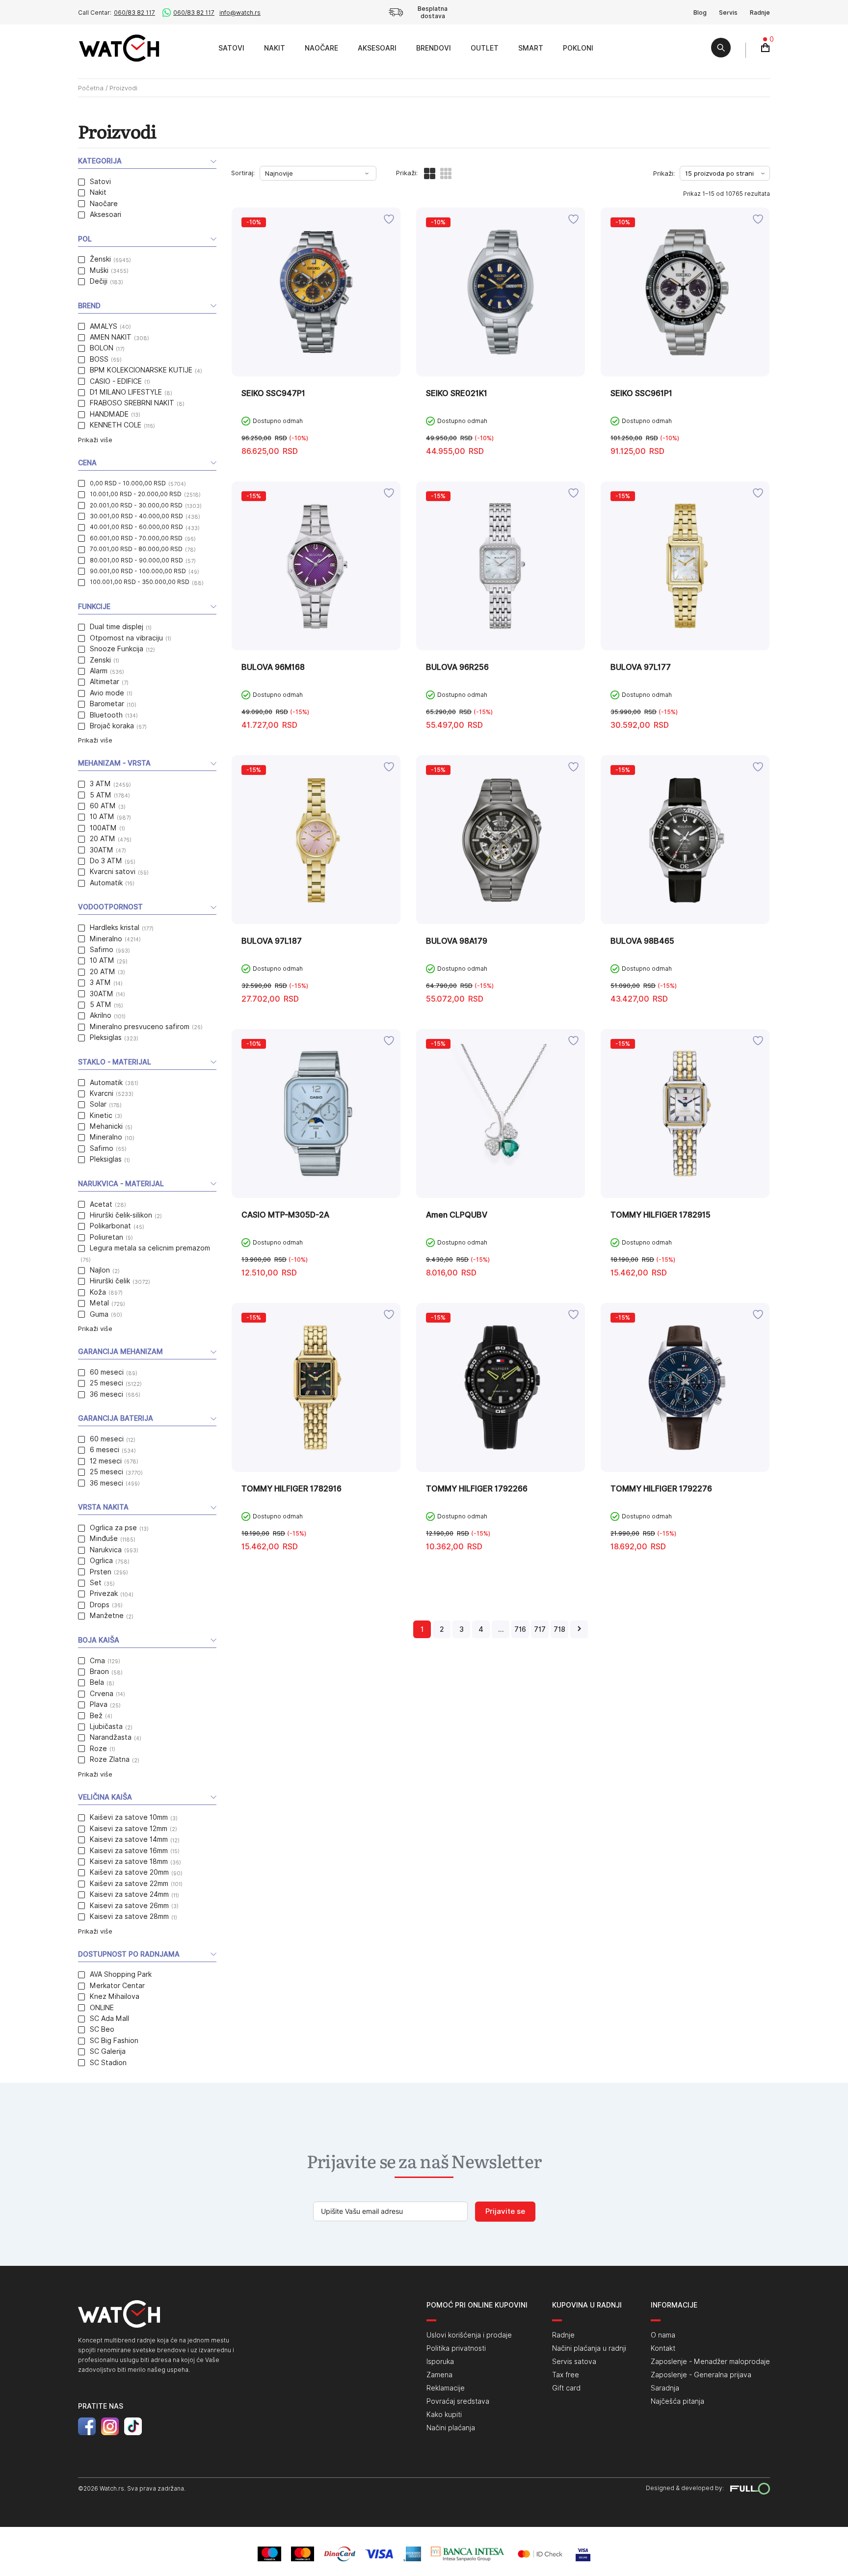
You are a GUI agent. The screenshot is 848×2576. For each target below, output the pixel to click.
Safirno (102, 950)
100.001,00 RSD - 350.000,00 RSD (140, 582)
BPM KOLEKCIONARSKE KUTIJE (141, 370)
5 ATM (101, 795)
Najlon (100, 1270)
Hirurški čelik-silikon (121, 1215)
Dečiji (99, 281)
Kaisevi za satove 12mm (129, 1829)
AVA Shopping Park (121, 1974)
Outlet (485, 48)
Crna (97, 1661)
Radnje (760, 13)
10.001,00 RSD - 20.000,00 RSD (136, 494)
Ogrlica (101, 1561)
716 (520, 1629)
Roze (98, 1749)
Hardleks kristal (115, 928)
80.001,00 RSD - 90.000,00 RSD (136, 560)
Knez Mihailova (115, 1996)
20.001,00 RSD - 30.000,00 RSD (136, 505)
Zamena (439, 2375)
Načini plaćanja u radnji (589, 2348)
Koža (98, 1292)
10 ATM (102, 817)
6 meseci (105, 1450)
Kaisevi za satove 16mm (129, 1851)
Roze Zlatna (110, 1759)
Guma (99, 1314)
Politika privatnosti (456, 2348)
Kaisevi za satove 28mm (129, 1916)
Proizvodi (198, 48)
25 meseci (106, 1383)
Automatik (106, 883)
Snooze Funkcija (117, 649)
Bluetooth (106, 715)
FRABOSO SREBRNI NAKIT (132, 403)
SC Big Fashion (114, 2041)
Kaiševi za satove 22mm (129, 1884)
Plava (99, 1704)
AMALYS (104, 326)
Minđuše (104, 1539)
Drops (100, 1605)
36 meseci (106, 1394)
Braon (99, 1672)
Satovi (231, 48)
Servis (728, 13)
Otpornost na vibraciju (126, 638)
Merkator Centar (117, 1986)
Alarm (99, 671)
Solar (98, 1104)
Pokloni (578, 48)
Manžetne (107, 1616)
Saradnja (665, 2388)
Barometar (107, 704)
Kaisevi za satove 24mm (129, 1894)
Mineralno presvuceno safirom (140, 1027)
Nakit (275, 48)
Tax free (566, 2375)
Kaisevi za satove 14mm (129, 1839)
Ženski (100, 259)
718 (559, 1629)
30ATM (102, 850)
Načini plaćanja (451, 2428)
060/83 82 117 (134, 13)
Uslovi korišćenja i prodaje (469, 2335)
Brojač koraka (112, 726)
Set (96, 1583)
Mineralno (106, 939)
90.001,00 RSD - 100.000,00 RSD (138, 571)
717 (540, 1629)
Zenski (100, 660)
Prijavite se (505, 2211)
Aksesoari (377, 48)
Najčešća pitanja (677, 2401)
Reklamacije (446, 2388)
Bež (96, 1716)
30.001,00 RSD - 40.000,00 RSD (136, 516)
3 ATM (100, 784)
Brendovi (434, 48)
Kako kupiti (444, 2415)
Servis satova (574, 2362)
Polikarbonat (110, 1226)
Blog (700, 13)
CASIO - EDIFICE (116, 381)
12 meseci (106, 1461)
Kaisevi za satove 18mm (129, 1861)
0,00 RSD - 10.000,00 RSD (128, 483)
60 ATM (103, 806)
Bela (97, 1682)
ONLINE (102, 2008)
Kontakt (663, 2348)
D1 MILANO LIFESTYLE (126, 392)
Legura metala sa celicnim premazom (150, 1248)
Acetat (101, 1204)
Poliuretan (106, 1237)
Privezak (104, 1593)
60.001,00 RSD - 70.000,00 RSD (136, 538)
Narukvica (106, 1550)
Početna (91, 88)
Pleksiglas (106, 1037)
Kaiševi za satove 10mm (129, 1817)
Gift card (566, 2388)
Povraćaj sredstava (458, 2401)
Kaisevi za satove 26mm (129, 1906)
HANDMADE (109, 414)
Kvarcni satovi (113, 872)
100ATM (103, 828)
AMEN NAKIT (111, 337)
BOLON (102, 348)
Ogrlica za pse (113, 1528)
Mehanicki (106, 1126)
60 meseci (107, 1372)
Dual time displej (117, 627)
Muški (99, 270)
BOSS (99, 359)
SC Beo (102, 2029)
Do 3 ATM (106, 861)
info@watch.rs (240, 13)
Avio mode (107, 693)
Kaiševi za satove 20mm (129, 1872)
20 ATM (103, 839)
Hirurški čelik (110, 1281)
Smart (531, 48)
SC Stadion (108, 2063)
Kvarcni (102, 1093)
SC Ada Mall (109, 2018)
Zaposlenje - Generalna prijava (701, 2375)
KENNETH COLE (116, 425)
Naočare (321, 48)
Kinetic (101, 1115)
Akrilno (101, 1015)
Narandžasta (111, 1737)
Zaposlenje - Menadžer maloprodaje (710, 2362)
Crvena (102, 1694)
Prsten (101, 1572)
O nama (663, 2335)
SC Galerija (108, 2051)
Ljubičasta (106, 1726)
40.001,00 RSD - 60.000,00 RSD (136, 527)
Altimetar (105, 682)
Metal (99, 1303)
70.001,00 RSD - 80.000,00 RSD (136, 549)
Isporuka (440, 2362)
